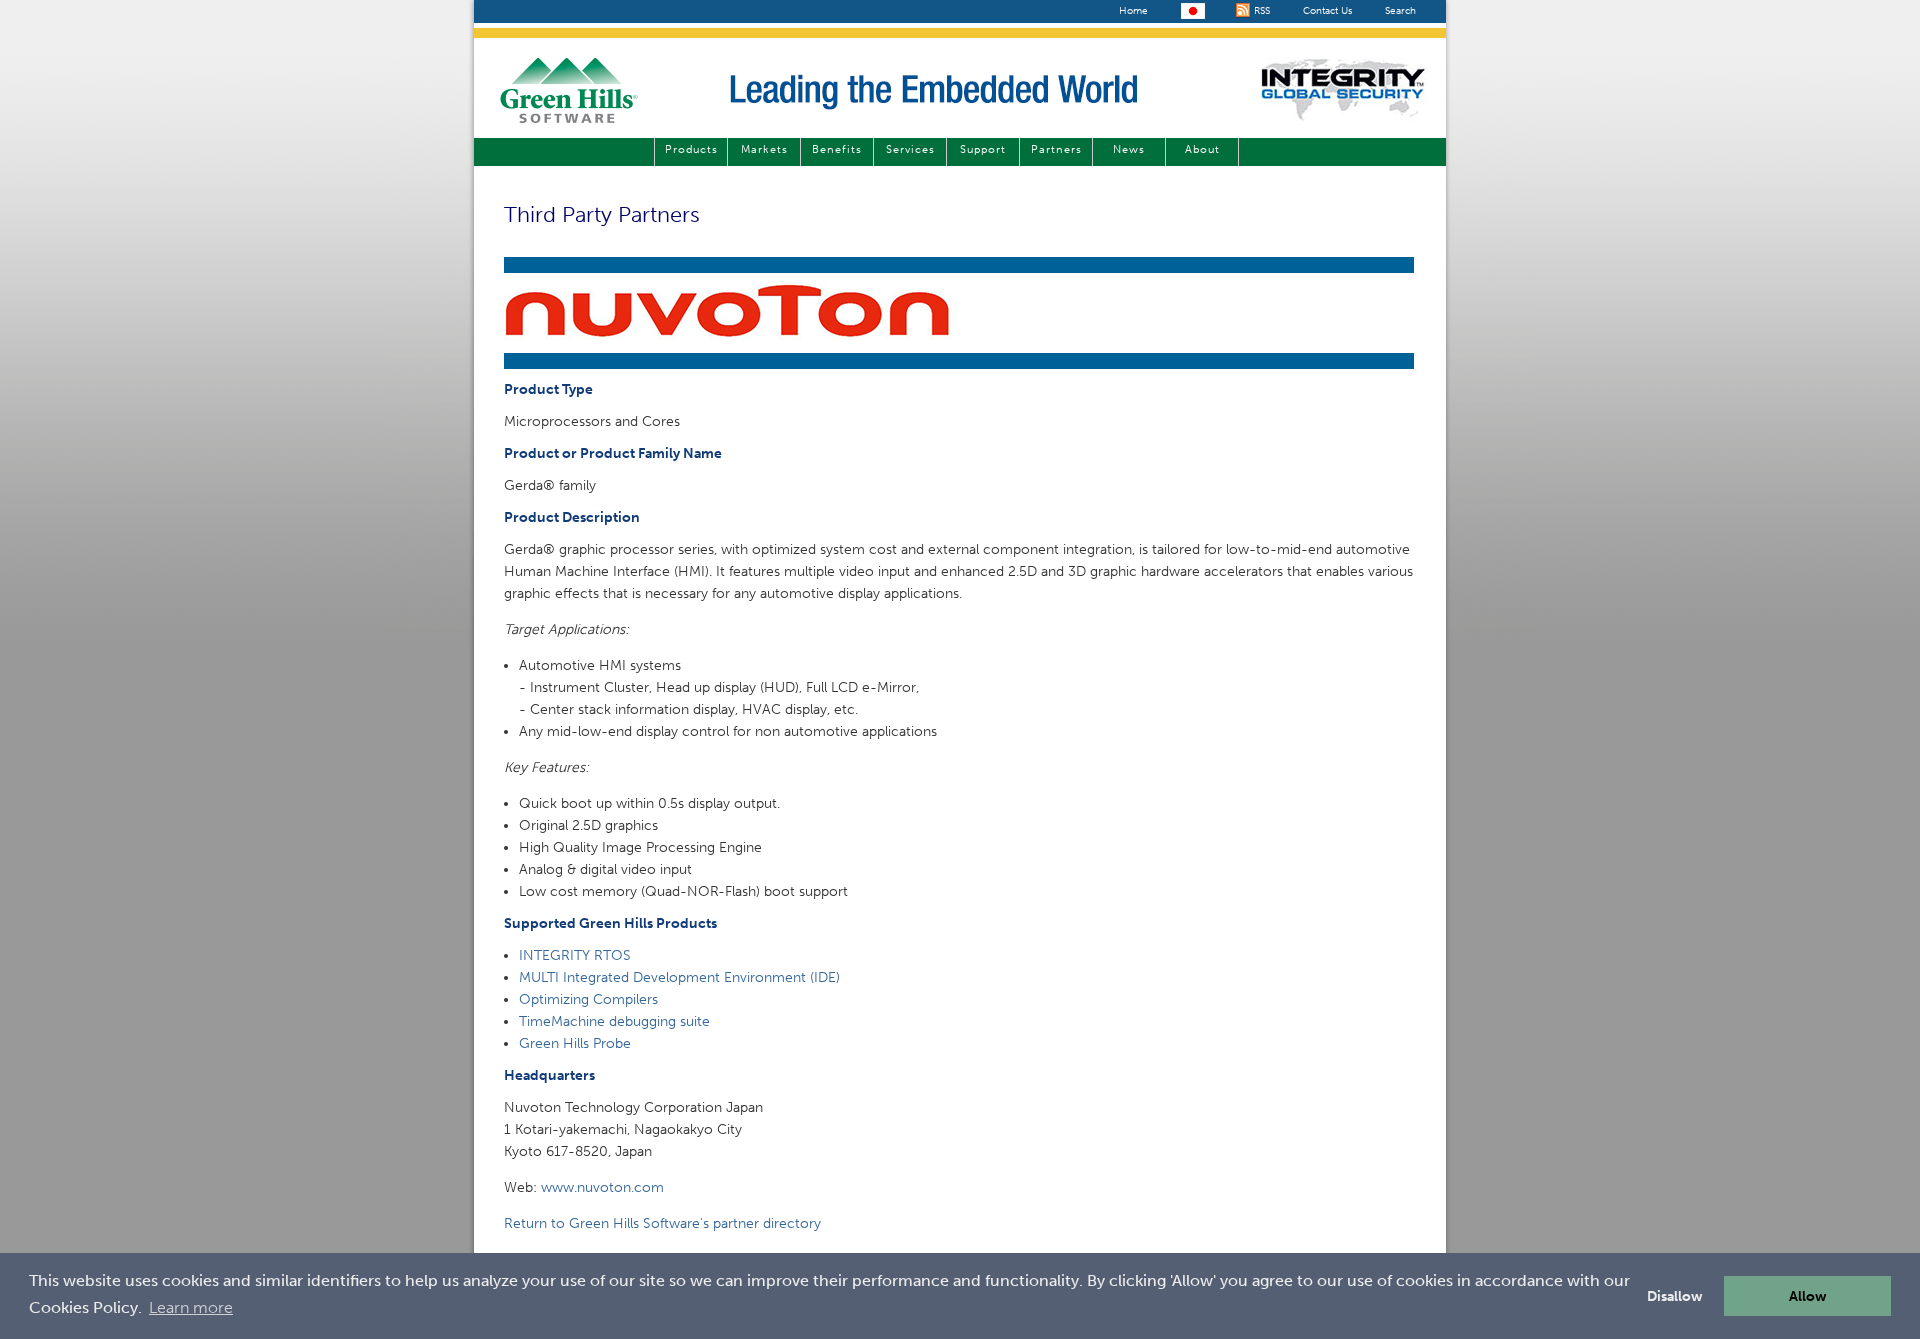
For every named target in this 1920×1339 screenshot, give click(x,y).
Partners (1056, 149)
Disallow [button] (1675, 1296)
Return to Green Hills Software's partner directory (662, 1223)
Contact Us (1327, 11)
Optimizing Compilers (588, 999)
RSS (1260, 11)
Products (691, 149)
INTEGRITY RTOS (575, 955)
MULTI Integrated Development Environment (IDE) (679, 977)
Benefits (837, 149)
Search (1400, 11)
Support (983, 149)
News (1129, 149)
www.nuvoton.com (602, 1187)
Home (1133, 11)
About (1202, 149)
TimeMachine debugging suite (614, 1021)
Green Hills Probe (575, 1043)
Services (910, 149)
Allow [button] (1808, 1296)
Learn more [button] (191, 1307)
